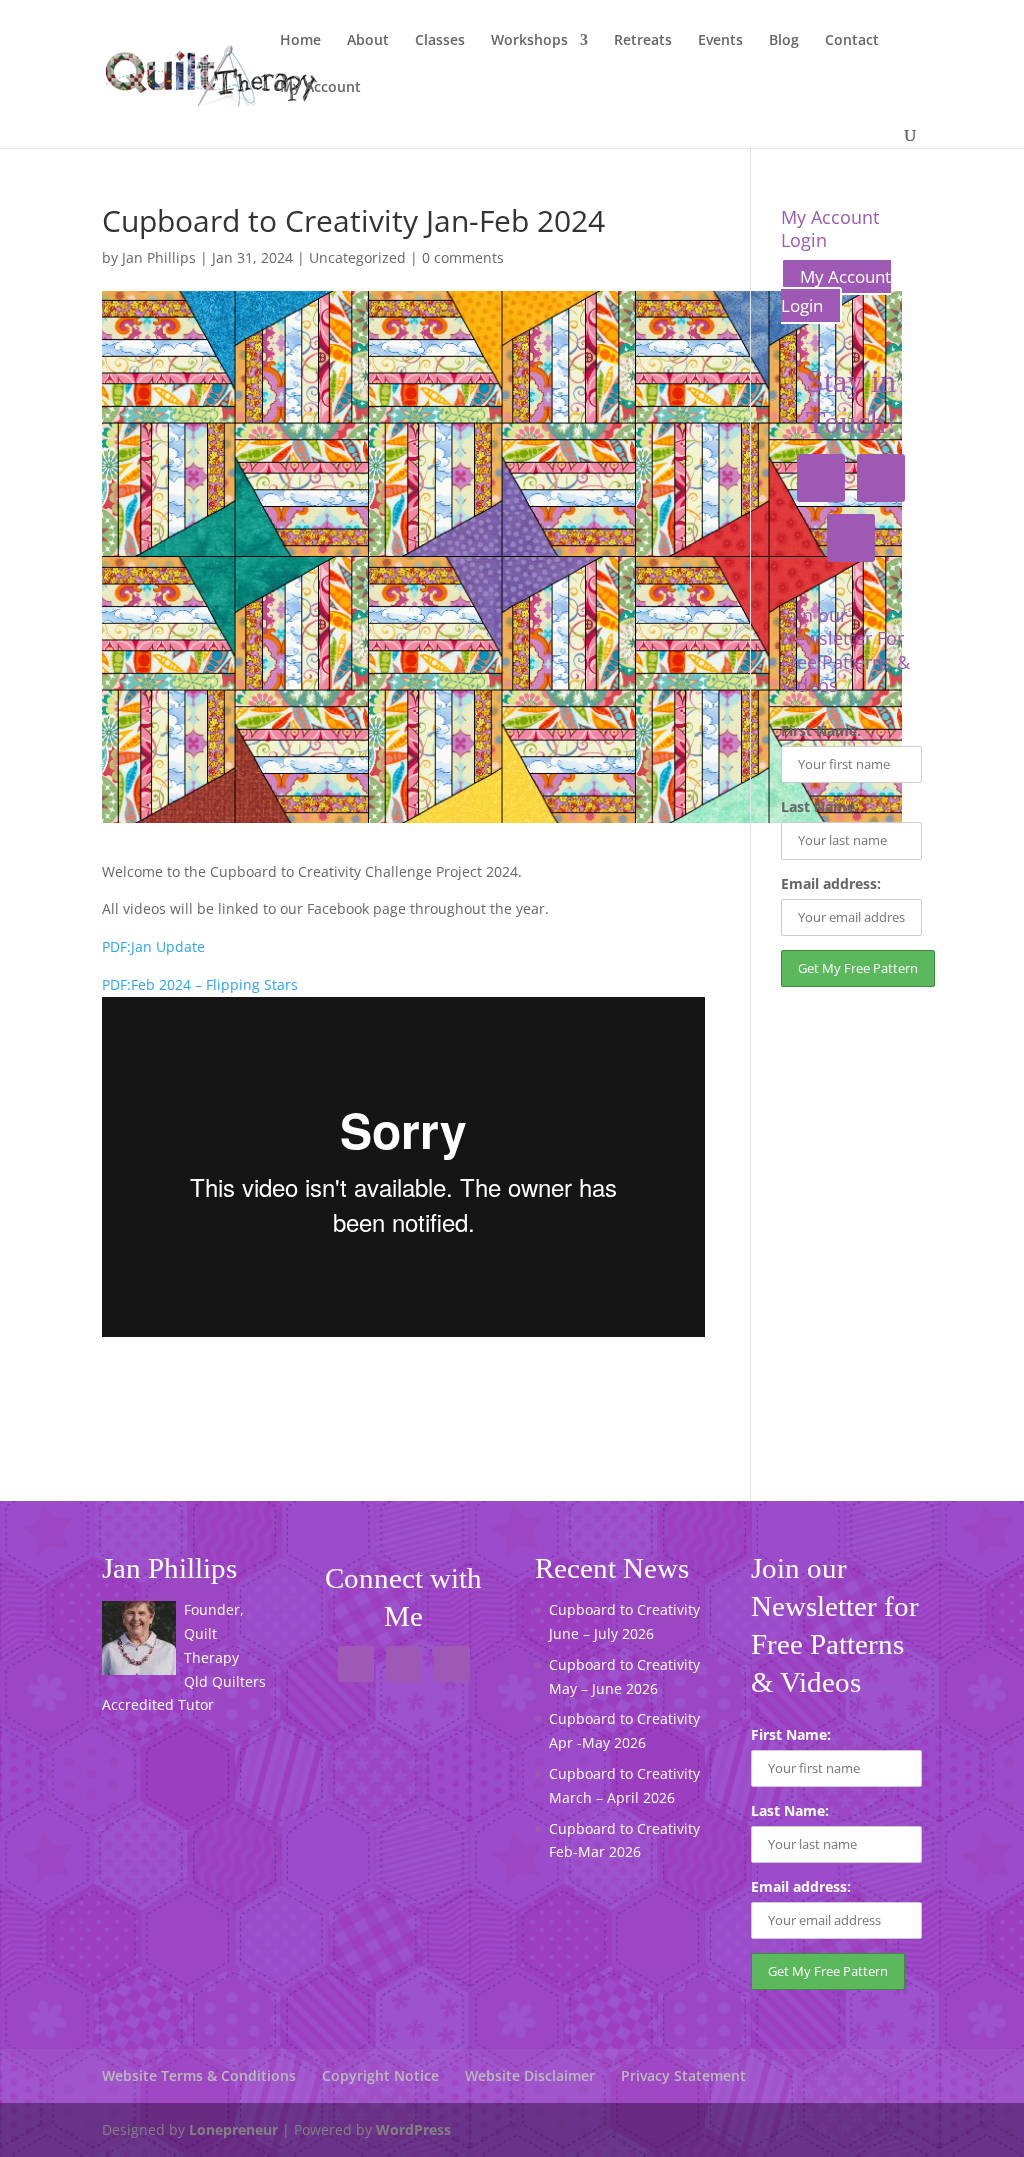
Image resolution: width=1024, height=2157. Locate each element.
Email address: (831, 883)
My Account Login (836, 291)
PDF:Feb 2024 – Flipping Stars (200, 984)
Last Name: (820, 806)
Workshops (529, 41)
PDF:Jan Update (153, 946)
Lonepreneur (233, 2129)
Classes (440, 41)
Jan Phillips (159, 257)
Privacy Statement (683, 2075)
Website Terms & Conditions (199, 2075)
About (368, 41)
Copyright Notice (380, 2075)
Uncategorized (357, 257)
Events (720, 41)
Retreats (643, 41)
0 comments (463, 257)
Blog (784, 41)
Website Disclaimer (530, 2075)
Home (300, 41)
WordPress (413, 2129)
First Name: (821, 730)
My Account (320, 88)
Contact (852, 41)
